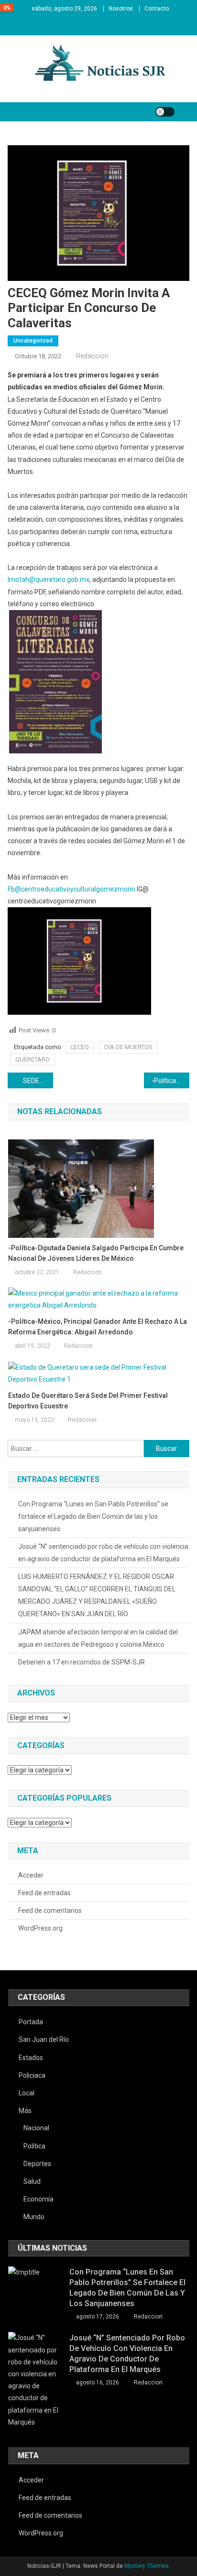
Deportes (37, 2164)
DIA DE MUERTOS (128, 1047)
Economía (38, 2199)
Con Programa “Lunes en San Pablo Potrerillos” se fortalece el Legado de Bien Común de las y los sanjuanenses (93, 1516)
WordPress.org (40, 1928)
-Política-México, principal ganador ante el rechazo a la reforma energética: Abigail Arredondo (98, 1327)
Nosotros (121, 9)
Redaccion (92, 356)
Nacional (36, 2128)
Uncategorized (33, 341)
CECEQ (80, 1047)
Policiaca (32, 2075)
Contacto (157, 9)
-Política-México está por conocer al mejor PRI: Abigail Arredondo (170, 1081)
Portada (31, 2022)
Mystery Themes (147, 2566)
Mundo (34, 2217)
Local (27, 2093)
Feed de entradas (44, 1893)
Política (34, 2146)
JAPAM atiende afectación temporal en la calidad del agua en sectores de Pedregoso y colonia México (98, 1638)
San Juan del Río (44, 2039)
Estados (31, 2058)
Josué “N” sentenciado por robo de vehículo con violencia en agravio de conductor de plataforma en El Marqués (103, 1553)
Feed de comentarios (50, 1911)
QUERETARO (33, 1059)
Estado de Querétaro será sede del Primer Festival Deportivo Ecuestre (88, 1401)
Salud (32, 2181)
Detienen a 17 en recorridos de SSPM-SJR (82, 1662)
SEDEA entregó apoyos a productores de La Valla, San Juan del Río (38, 1081)
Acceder (31, 1875)
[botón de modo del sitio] (165, 112)
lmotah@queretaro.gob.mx (49, 580)
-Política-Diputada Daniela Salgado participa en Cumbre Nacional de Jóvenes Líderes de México (96, 1253)
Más (25, 2111)
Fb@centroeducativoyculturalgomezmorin (71, 889)
